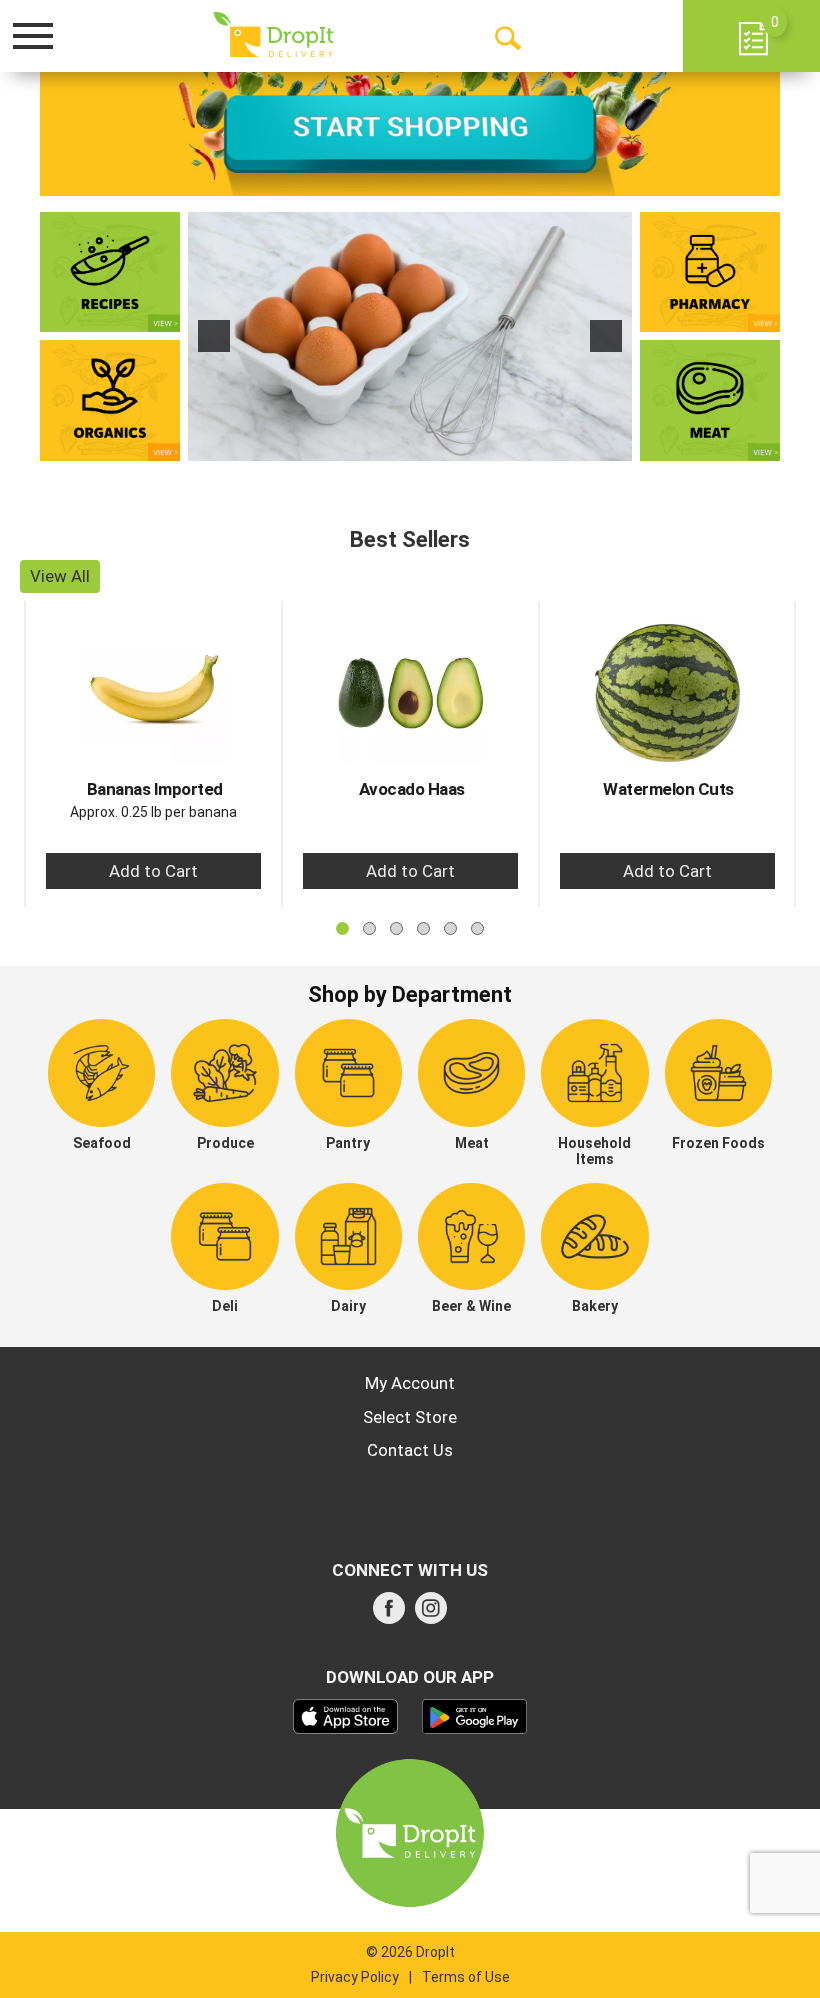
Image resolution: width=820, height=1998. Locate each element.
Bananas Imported (155, 789)
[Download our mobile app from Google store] (474, 1715)
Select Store (410, 1417)
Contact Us (410, 1450)
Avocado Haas (412, 789)
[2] (410, 444)
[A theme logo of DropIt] (273, 35)
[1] (389, 444)
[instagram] (431, 1614)
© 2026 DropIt (410, 1952)
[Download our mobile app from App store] (345, 1715)
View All (60, 576)
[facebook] (389, 1614)
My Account (410, 1383)
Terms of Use (466, 1977)
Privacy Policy (355, 1977)
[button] (214, 336)
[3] (431, 444)
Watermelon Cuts (668, 789)
